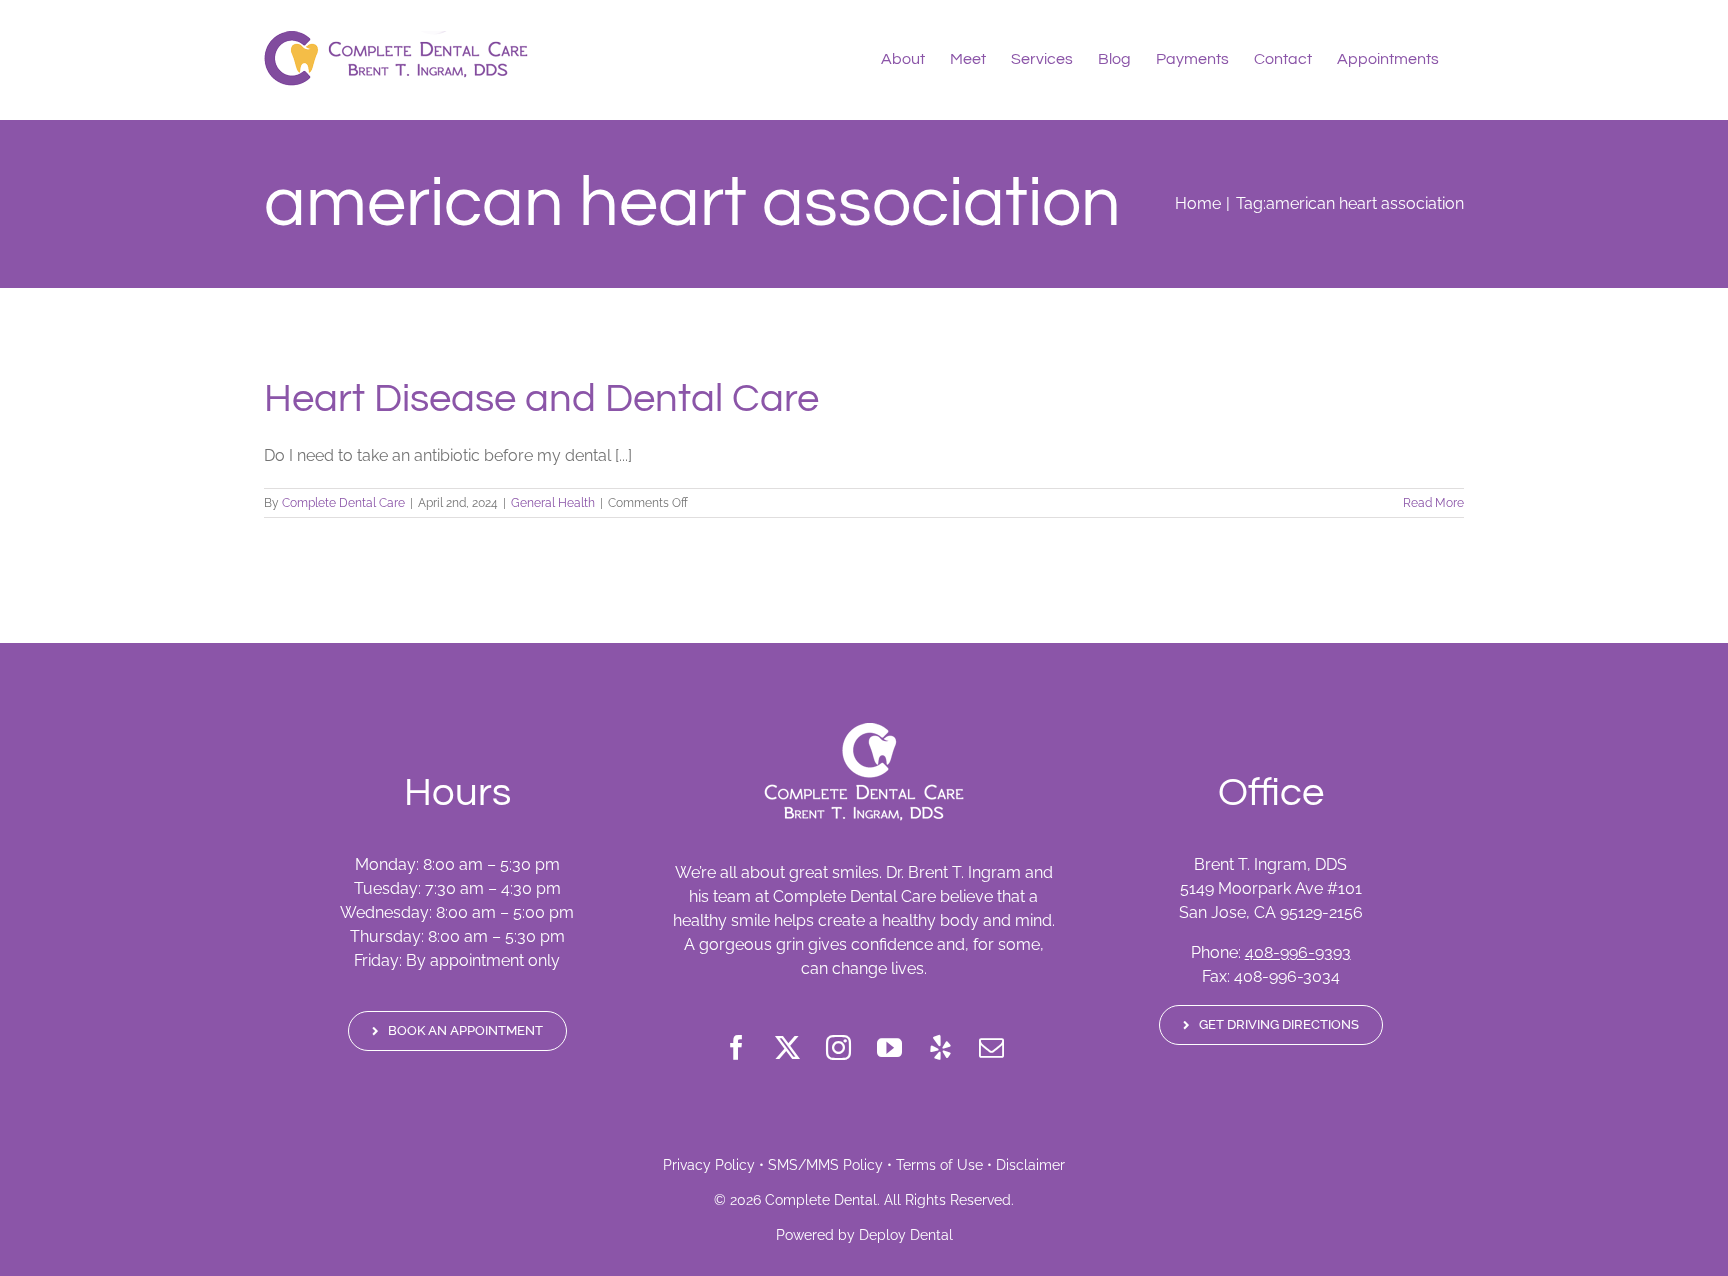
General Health (553, 503)
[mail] (991, 1047)
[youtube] (889, 1047)
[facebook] (736, 1047)
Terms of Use (939, 1165)
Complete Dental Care (343, 503)
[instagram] (838, 1047)
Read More (1433, 503)
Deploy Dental (906, 1235)
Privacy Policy (709, 1165)
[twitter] (787, 1047)
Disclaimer (1030, 1165)
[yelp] (940, 1047)
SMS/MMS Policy (825, 1165)
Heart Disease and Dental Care (541, 398)
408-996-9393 (1298, 952)
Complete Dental (821, 1200)
